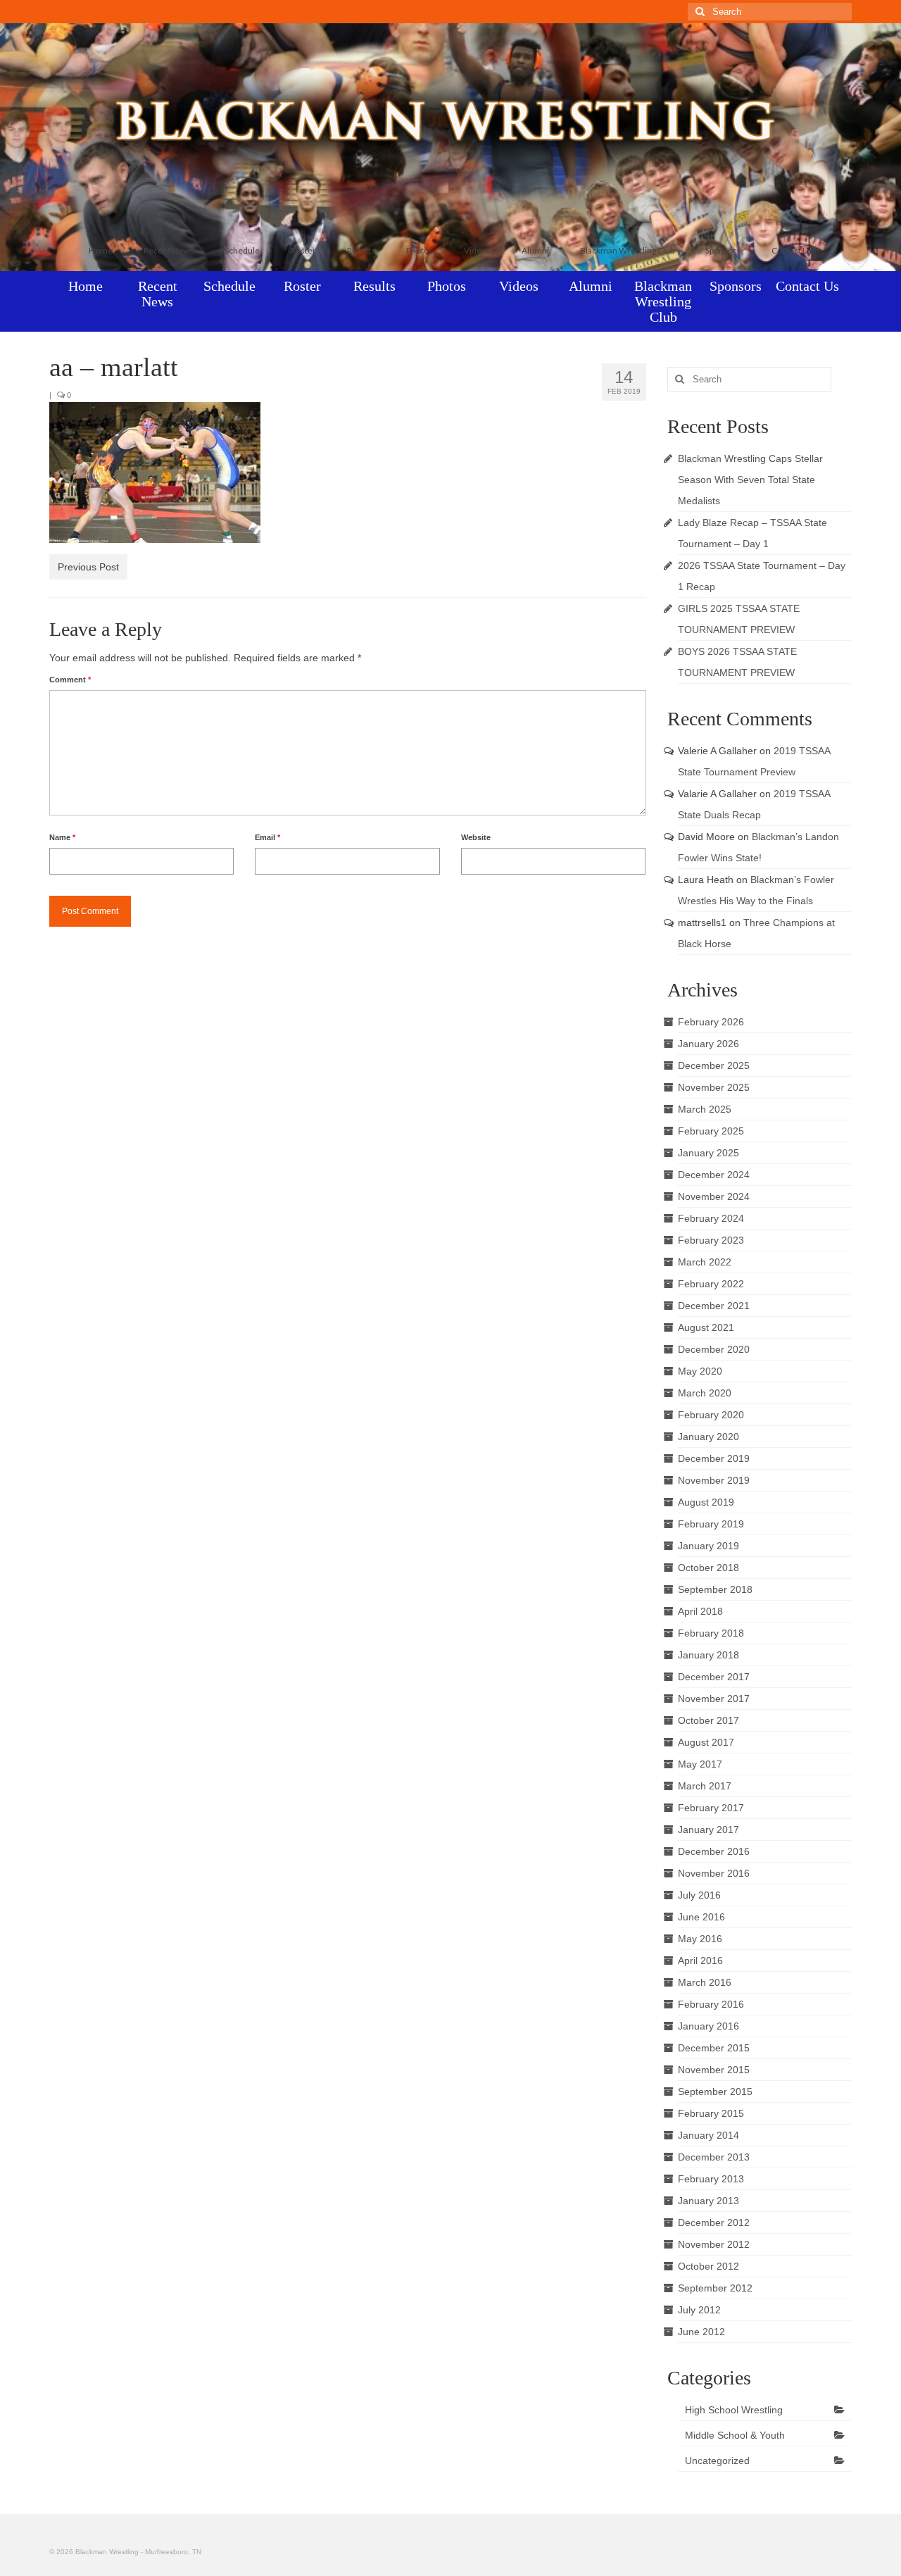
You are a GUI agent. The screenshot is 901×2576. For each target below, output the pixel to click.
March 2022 (705, 1262)
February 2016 (711, 2004)
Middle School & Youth (735, 2435)
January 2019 (708, 1546)
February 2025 (711, 1131)
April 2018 (700, 1611)
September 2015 (715, 2092)
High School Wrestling (734, 2410)
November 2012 (714, 2244)
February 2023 (711, 1240)
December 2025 (714, 1065)
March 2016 (705, 1982)
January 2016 (708, 2026)
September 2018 (715, 1589)
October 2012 (708, 2266)
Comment (70, 680)
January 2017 (708, 1830)
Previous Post (88, 567)
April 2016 (700, 1961)
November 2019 (714, 1480)
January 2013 (708, 2201)
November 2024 (714, 1196)
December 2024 (714, 1175)
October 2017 (708, 1720)
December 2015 (714, 2048)
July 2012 (699, 2310)
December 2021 (714, 1306)
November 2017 (714, 1699)
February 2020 (711, 1415)
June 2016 (701, 1917)
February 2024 (711, 1218)
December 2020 (714, 1349)
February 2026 (711, 1022)
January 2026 (708, 1044)
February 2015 (711, 2113)
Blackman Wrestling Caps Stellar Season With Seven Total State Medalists (750, 480)
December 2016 (714, 1851)
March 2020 (705, 1393)
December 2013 (714, 2157)
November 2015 (714, 2070)
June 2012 (701, 2332)
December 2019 (714, 1458)
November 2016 (714, 1873)
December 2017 (714, 1677)
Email (267, 837)
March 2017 (705, 1786)
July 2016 (699, 1895)
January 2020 (708, 1437)
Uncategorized (717, 2461)
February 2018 (711, 1633)
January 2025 (708, 1153)
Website (476, 837)
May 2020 (700, 1371)
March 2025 (705, 1109)
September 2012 (715, 2288)
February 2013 (711, 2179)
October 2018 (708, 1568)
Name (62, 837)
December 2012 (714, 2222)
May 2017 (700, 1764)
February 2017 (711, 1808)
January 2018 (708, 1655)
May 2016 (700, 1939)
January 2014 (708, 2135)
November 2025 (714, 1087)
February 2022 (711, 1284)
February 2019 (711, 1524)
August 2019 (706, 1502)
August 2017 (706, 1742)
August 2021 (706, 1327)
